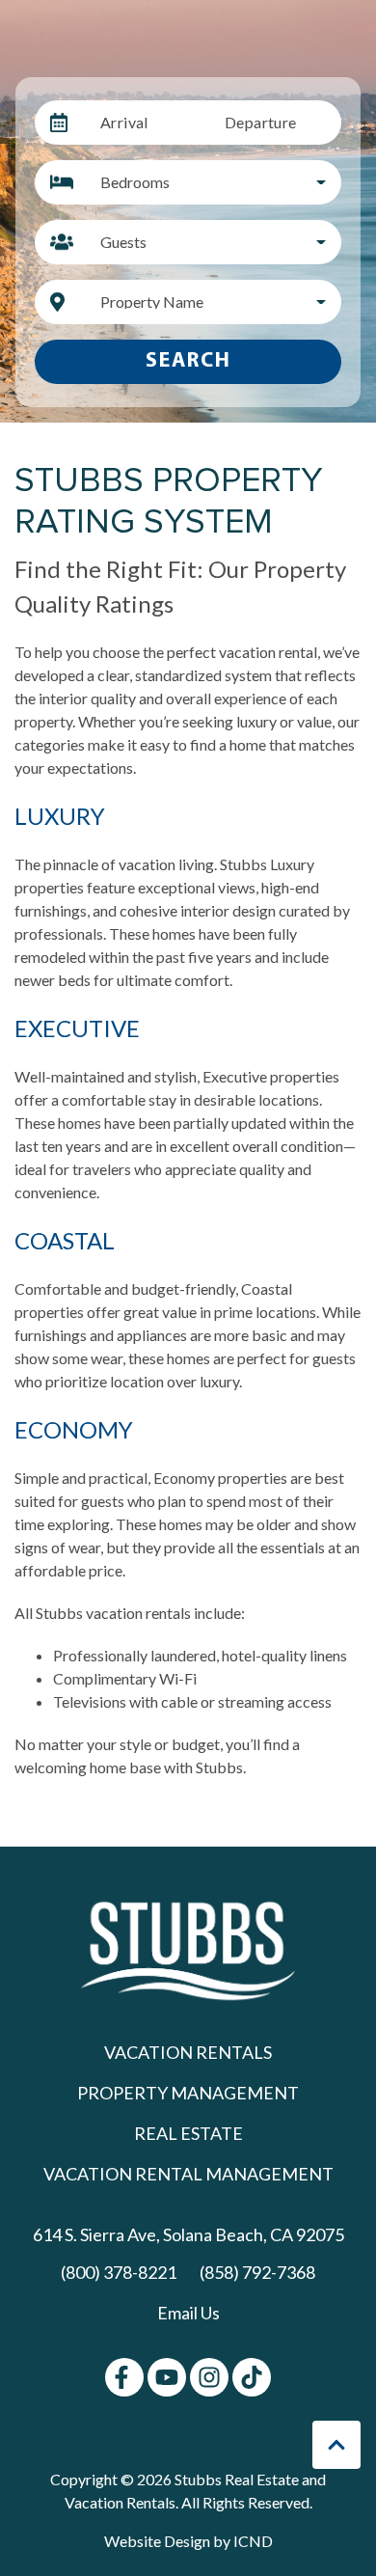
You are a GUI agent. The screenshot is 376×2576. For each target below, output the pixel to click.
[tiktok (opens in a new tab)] (252, 2377)
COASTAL (65, 1240)
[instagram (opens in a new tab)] (209, 2377)
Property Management (188, 2093)
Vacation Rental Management (188, 2174)
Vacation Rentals (188, 2052)
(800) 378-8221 (119, 2272)
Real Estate (188, 2133)
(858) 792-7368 (257, 2272)
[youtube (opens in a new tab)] (167, 2377)
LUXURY (60, 816)
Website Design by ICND (188, 2541)
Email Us (188, 2313)
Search (188, 361)
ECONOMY (74, 1429)
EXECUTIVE (77, 1028)
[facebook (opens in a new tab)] (124, 2377)
